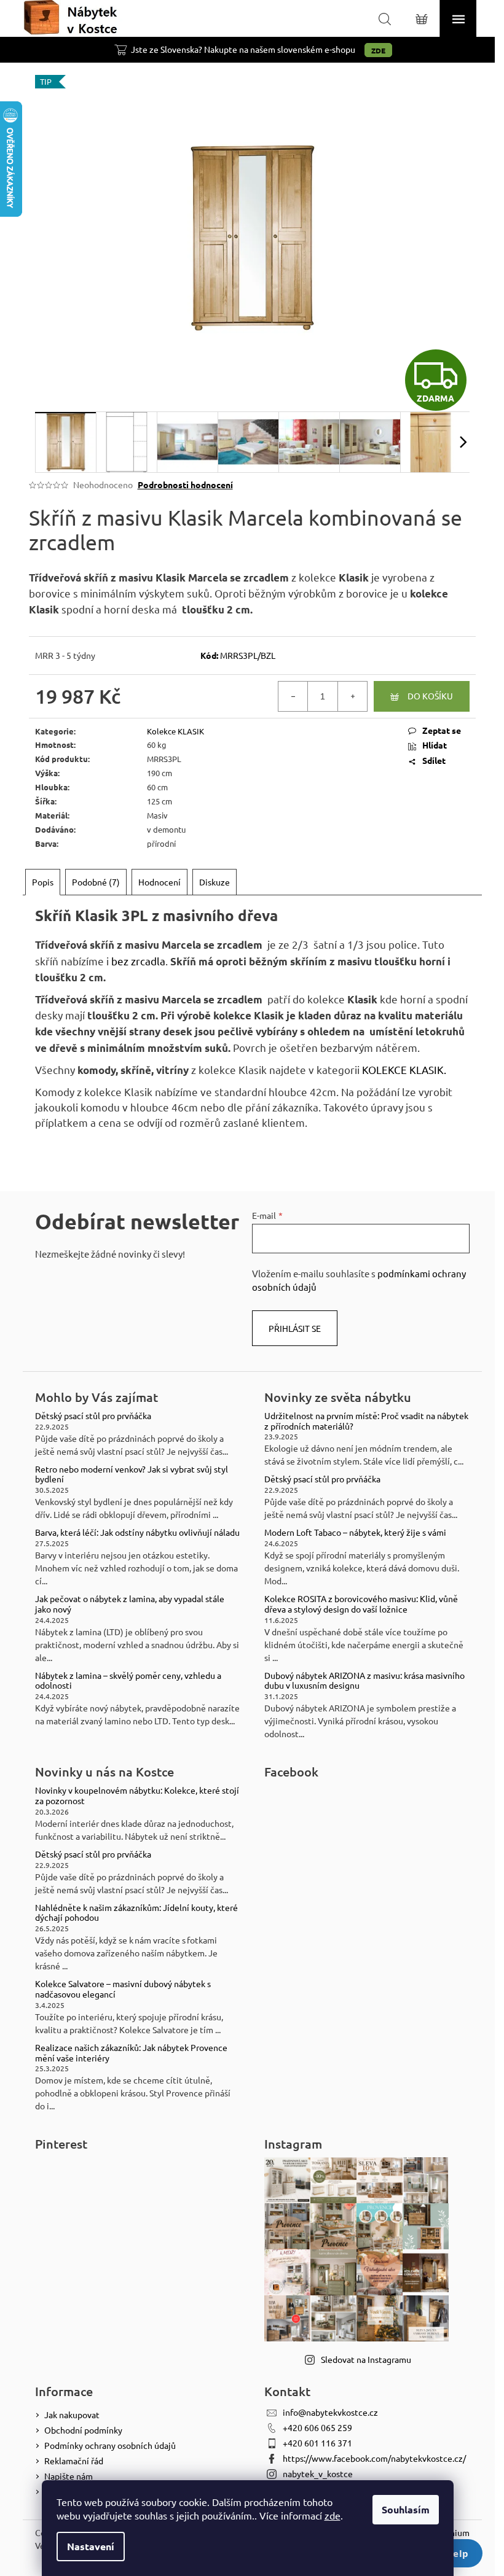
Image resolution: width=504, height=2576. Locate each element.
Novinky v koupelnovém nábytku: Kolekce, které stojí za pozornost (137, 1796)
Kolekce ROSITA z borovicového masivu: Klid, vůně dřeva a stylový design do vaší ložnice (361, 1604)
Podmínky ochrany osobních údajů (110, 2445)
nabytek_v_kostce (318, 2473)
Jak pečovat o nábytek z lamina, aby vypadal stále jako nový (130, 1604)
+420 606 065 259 (317, 2427)
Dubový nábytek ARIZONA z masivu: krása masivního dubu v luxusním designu (364, 1681)
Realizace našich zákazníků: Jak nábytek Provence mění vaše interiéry (131, 2053)
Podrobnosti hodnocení (185, 484)
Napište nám (69, 2476)
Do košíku (430, 696)
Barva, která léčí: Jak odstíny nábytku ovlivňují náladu (137, 1532)
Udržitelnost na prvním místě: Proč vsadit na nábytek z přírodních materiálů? (366, 1421)
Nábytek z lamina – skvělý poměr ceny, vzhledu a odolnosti (128, 1681)
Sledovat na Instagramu (366, 2359)
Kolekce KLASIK (175, 731)
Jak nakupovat (72, 2415)
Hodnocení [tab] (159, 882)
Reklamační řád (74, 2461)
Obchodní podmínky (83, 2430)
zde (333, 2515)
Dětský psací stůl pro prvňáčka (93, 1416)
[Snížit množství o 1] (293, 696)
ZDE (378, 50)
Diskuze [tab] (215, 882)
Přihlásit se (295, 1328)
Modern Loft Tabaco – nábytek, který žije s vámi (355, 1532)
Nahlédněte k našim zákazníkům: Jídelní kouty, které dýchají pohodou (136, 1913)
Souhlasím (406, 2509)
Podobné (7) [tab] (96, 882)
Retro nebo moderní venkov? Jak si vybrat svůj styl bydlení (132, 1474)
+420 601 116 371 (317, 2443)
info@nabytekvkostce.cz (330, 2412)
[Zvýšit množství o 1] (352, 696)
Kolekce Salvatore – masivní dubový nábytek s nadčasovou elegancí (123, 1989)
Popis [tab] (43, 882)
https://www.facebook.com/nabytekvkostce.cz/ (374, 2458)
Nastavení (91, 2546)
